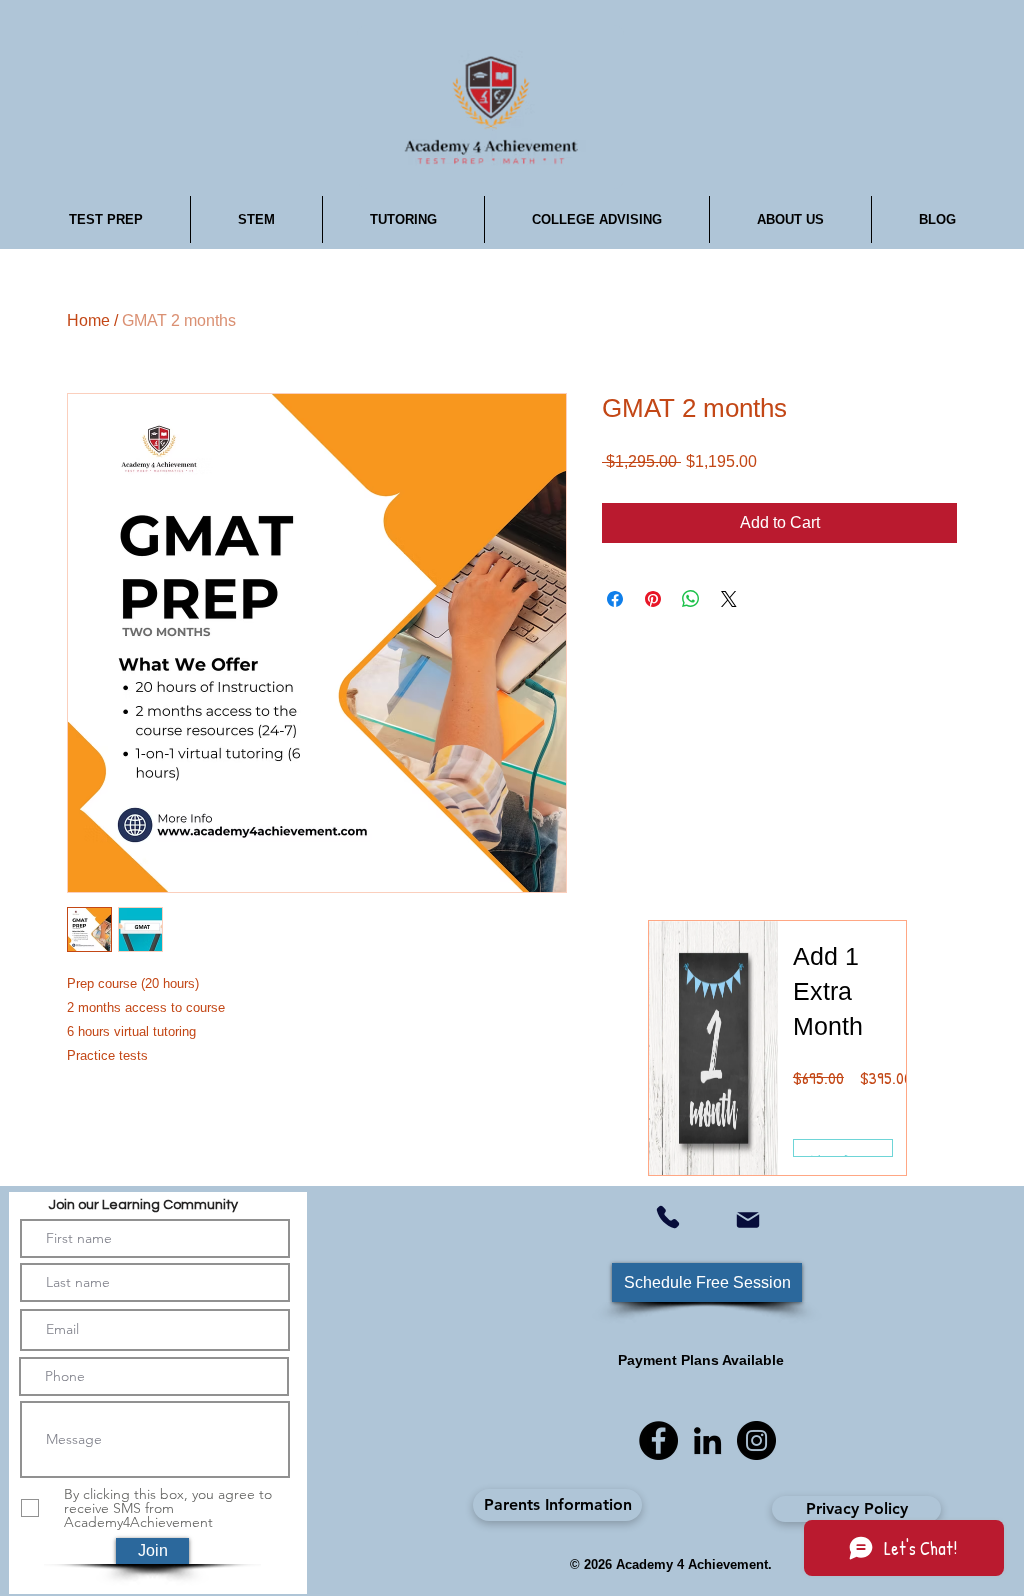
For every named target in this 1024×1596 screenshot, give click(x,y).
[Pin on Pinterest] (653, 599)
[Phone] (668, 1217)
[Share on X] (729, 599)
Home (88, 320)
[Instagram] (756, 1440)
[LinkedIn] (707, 1440)
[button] (106, 219)
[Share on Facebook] (615, 599)
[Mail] (747, 1219)
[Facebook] (658, 1440)
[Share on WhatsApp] (691, 599)
